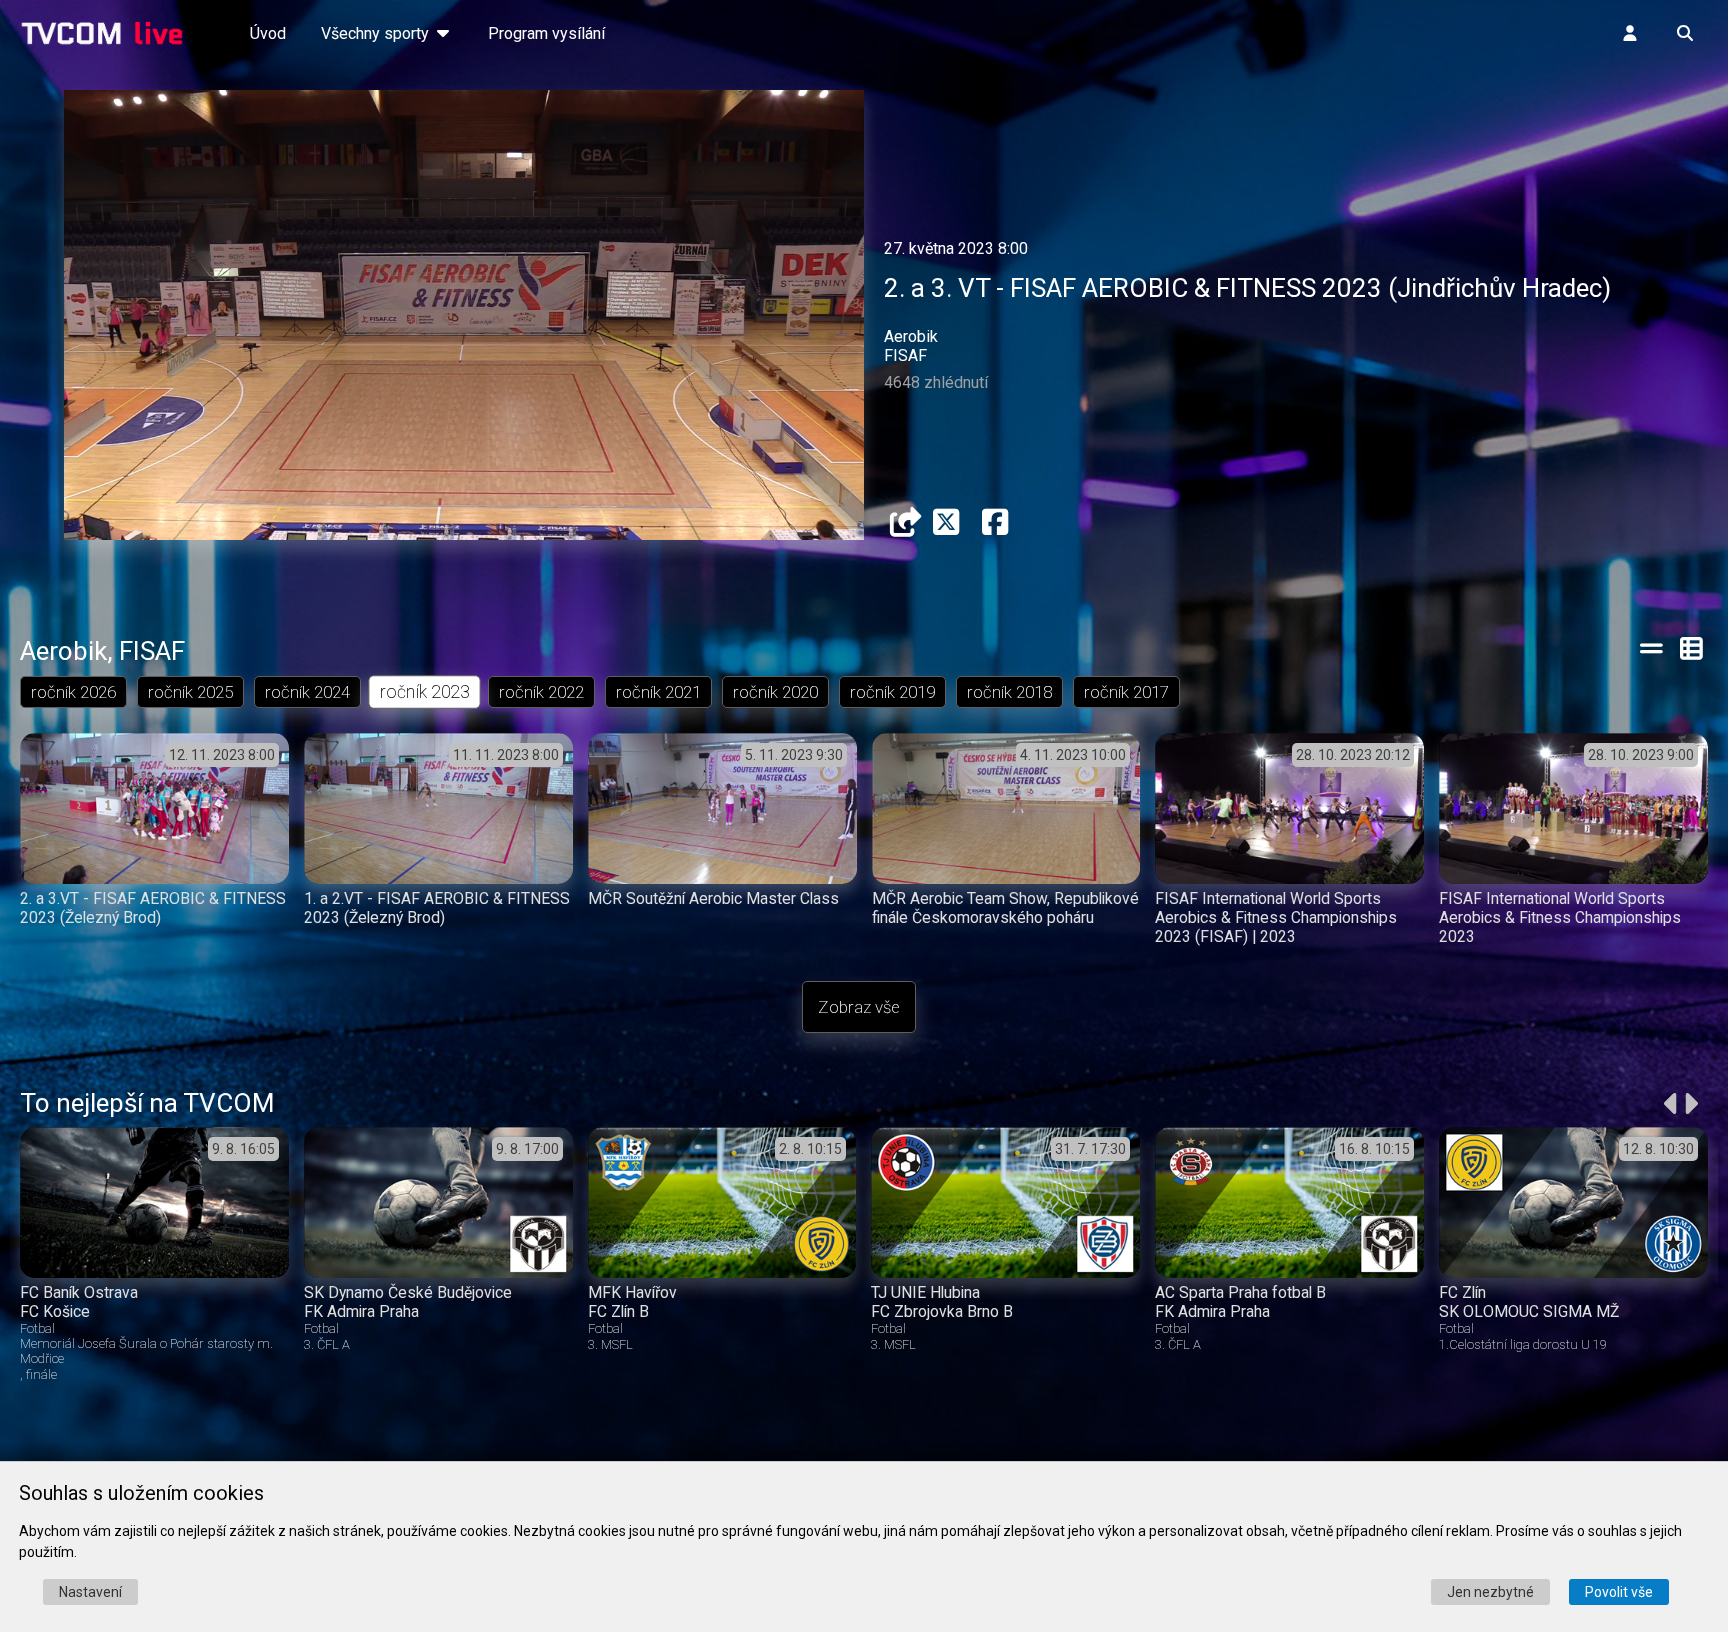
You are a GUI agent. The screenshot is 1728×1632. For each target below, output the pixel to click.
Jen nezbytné (1490, 1592)
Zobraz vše (859, 1007)
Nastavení (90, 1592)
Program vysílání (546, 33)
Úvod (268, 33)
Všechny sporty (377, 33)
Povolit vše (1619, 1592)
